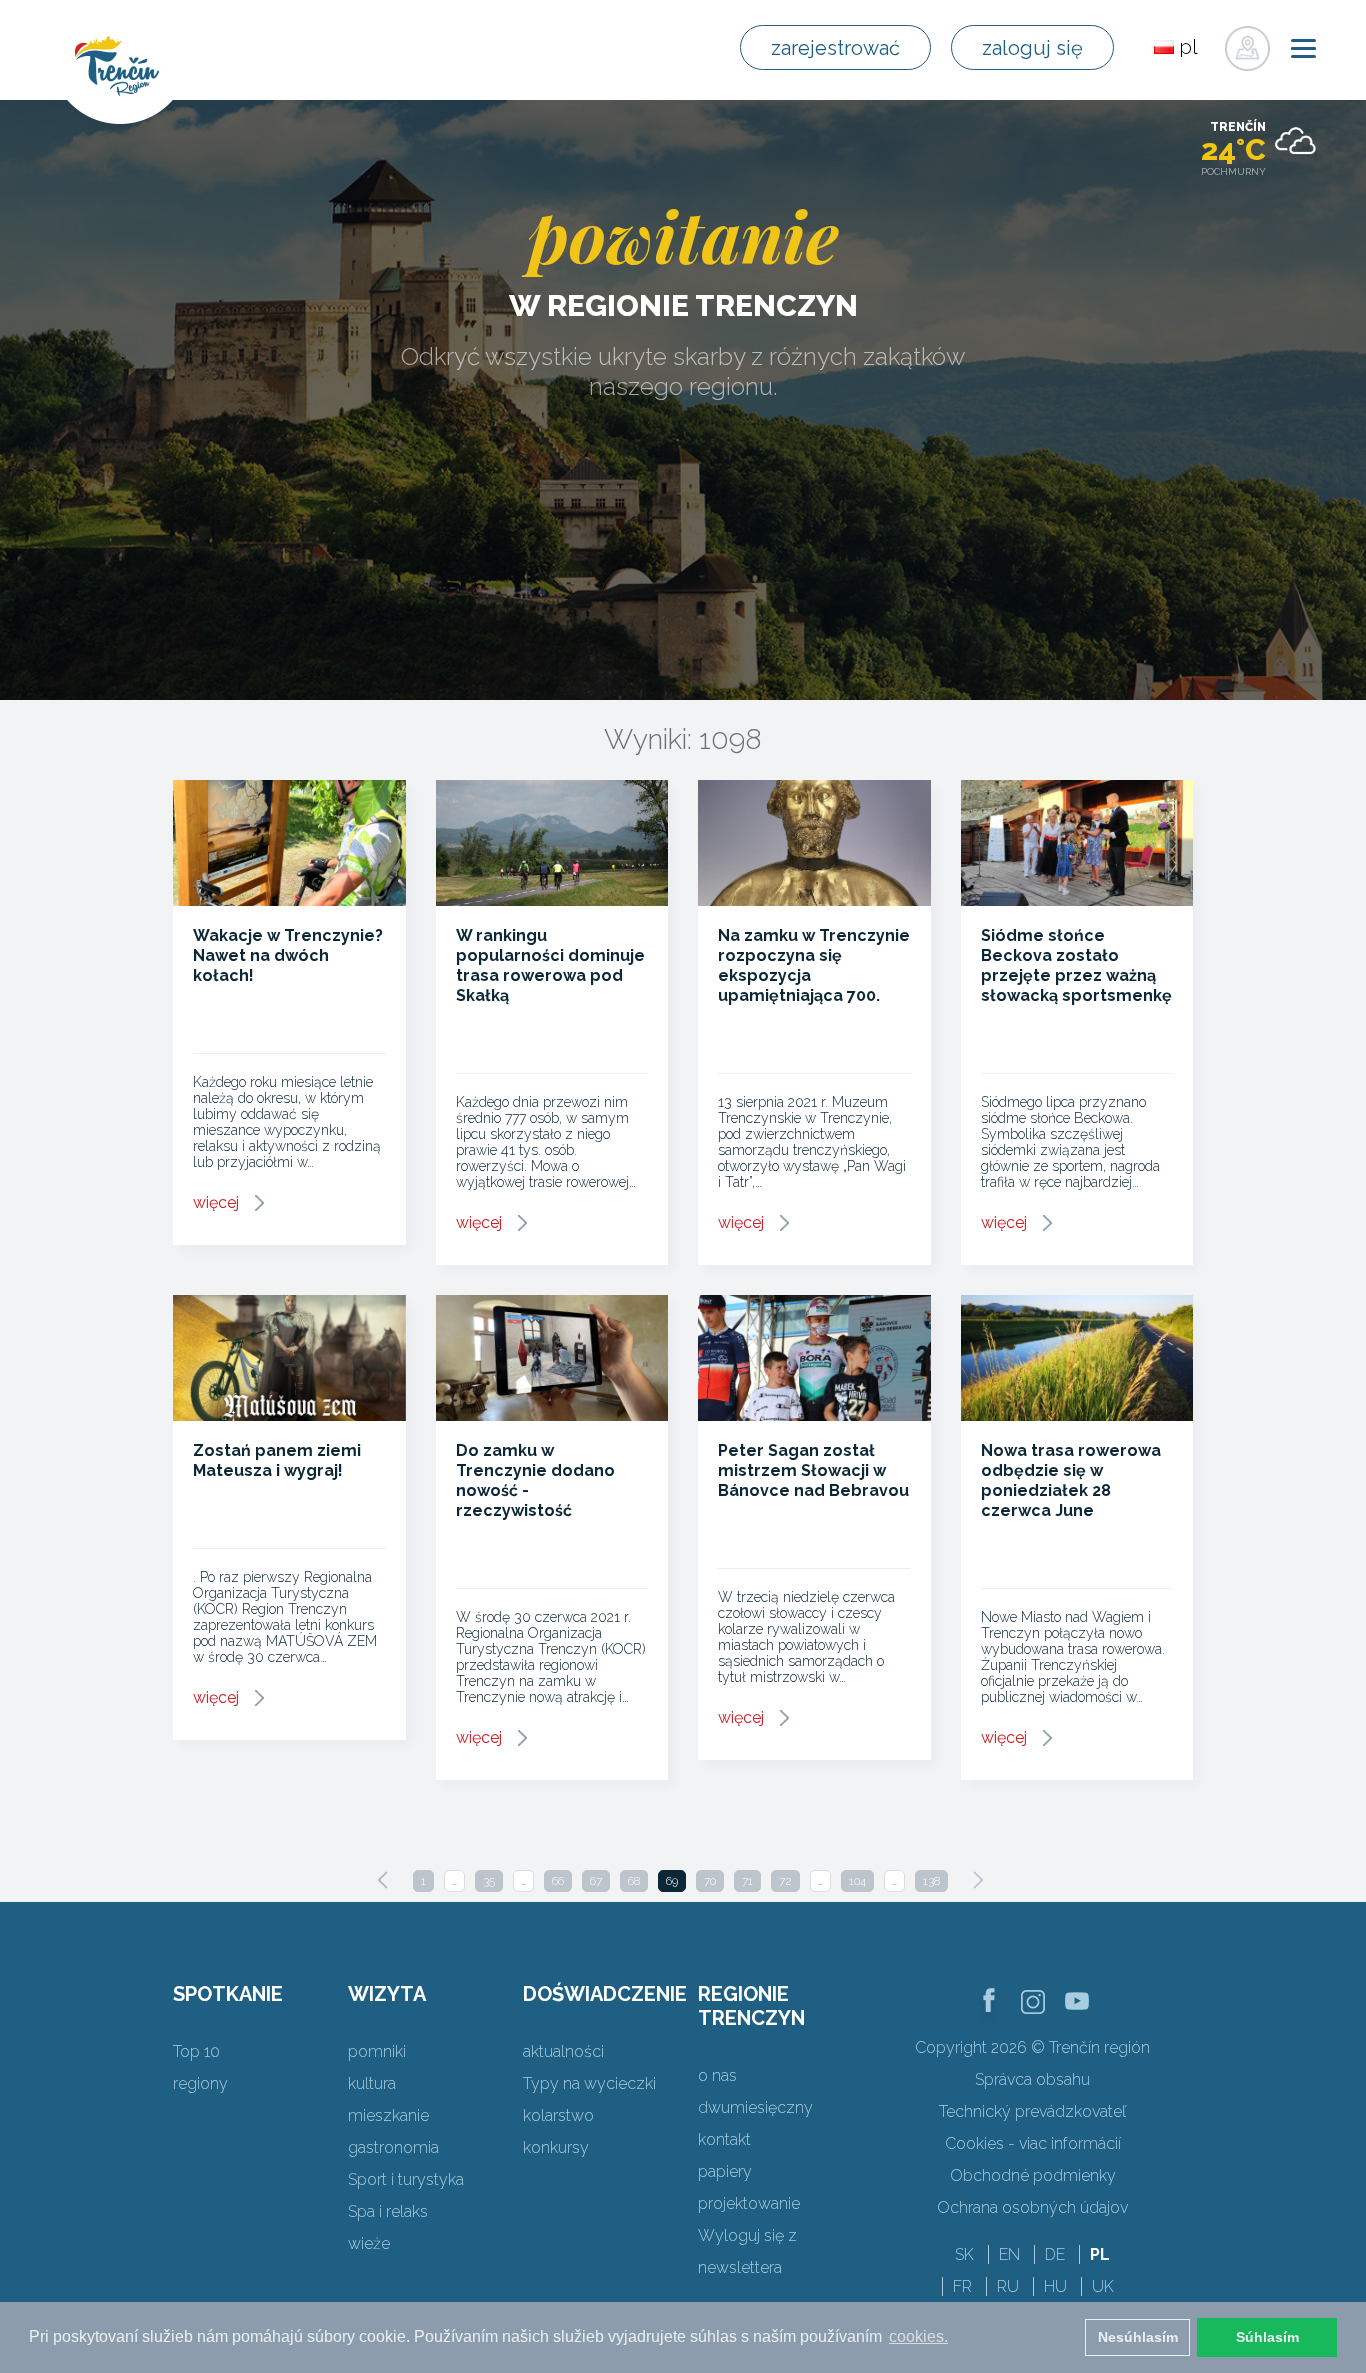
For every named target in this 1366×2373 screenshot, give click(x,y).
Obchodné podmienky (1033, 2175)
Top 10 (196, 2051)
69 (672, 1881)
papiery (725, 2171)
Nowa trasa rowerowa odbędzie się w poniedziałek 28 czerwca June (1071, 1480)
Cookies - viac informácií (1033, 2143)
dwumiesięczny (755, 2107)
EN (1009, 2254)
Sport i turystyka (406, 2179)
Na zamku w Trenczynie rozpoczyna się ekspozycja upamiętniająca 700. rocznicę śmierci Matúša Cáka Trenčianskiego (814, 995)
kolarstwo (558, 2115)
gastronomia (393, 2147)
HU (1055, 2286)
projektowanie (749, 2203)
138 (931, 1881)
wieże (369, 2243)
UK (1103, 2286)
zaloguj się (1032, 48)
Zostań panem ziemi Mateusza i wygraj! (277, 1460)
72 (785, 1881)
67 (596, 1881)
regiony (200, 2083)
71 (747, 1881)
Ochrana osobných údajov (1032, 2207)
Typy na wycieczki (589, 2083)
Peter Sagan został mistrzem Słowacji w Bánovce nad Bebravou (813, 1470)
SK (964, 2254)
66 (558, 1881)
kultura (372, 2083)
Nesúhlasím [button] (1138, 2337)
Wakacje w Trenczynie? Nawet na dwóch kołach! (288, 955)
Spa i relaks (388, 2211)
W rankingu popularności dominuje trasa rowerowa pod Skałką (550, 965)
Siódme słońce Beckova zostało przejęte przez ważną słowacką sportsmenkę (1076, 965)
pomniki (377, 2051)
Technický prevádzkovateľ (1032, 2111)
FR (962, 2286)
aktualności (563, 2051)
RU (1008, 2286)
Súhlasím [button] (1267, 2337)
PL (1100, 2254)
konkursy (556, 2147)
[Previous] (383, 1880)
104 (857, 1881)
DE (1055, 2254)
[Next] (978, 1880)
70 (710, 1881)
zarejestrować (835, 48)
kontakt (724, 2139)
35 (489, 1881)
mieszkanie (388, 2115)
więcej (216, 1202)
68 (634, 1881)
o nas (717, 2075)
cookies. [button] (918, 2336)
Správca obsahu (1032, 2079)
